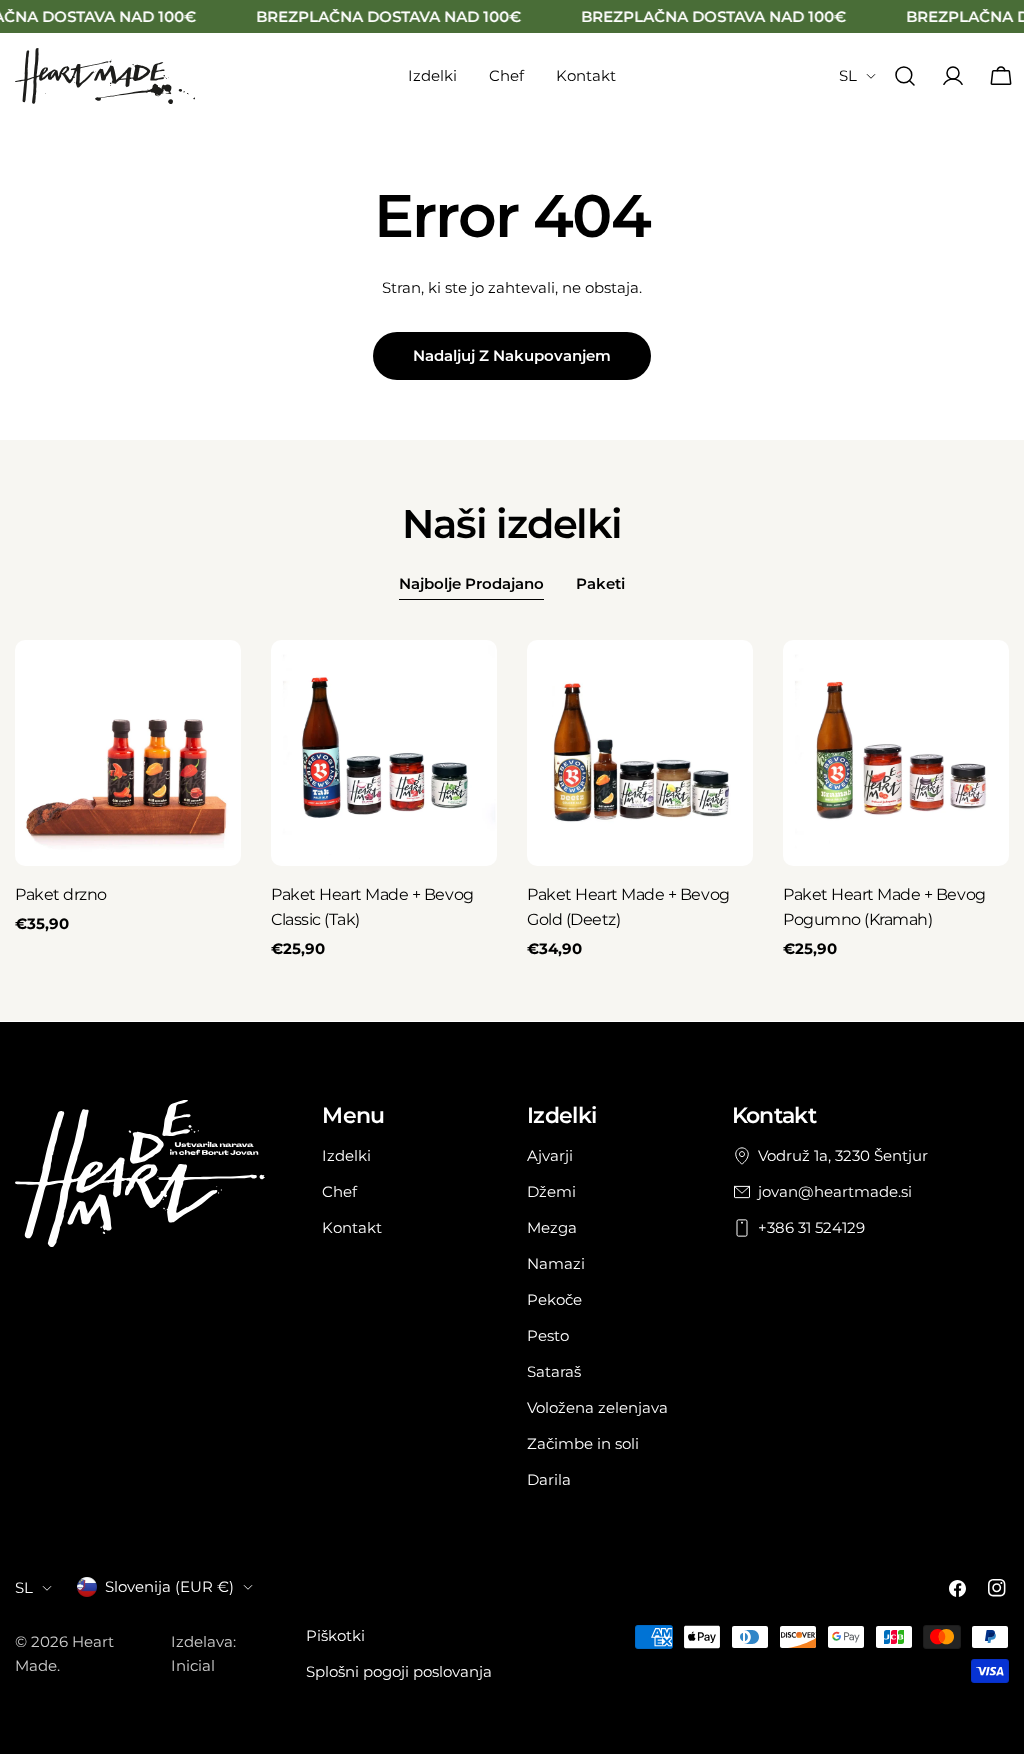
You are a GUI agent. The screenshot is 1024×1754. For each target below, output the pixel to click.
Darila (549, 1479)
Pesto (548, 1335)
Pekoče (554, 1299)
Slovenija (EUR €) (169, 1586)
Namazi (556, 1263)
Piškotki (335, 1635)
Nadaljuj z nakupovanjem (512, 355)
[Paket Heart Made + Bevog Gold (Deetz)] (640, 753)
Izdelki (346, 1155)
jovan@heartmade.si (835, 1191)
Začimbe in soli (583, 1443)
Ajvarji (550, 1155)
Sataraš (554, 1371)
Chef (339, 1191)
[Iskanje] (905, 76)
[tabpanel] (512, 800)
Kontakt (352, 1227)
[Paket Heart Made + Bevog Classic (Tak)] (384, 753)
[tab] (471, 586)
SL (848, 75)
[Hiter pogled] (212, 684)
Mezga (552, 1227)
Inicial (193, 1665)
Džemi (551, 1191)
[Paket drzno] (128, 753)
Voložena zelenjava (597, 1407)
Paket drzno (61, 894)
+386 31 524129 (811, 1227)
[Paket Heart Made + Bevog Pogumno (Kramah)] (896, 753)
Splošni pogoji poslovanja (399, 1671)
